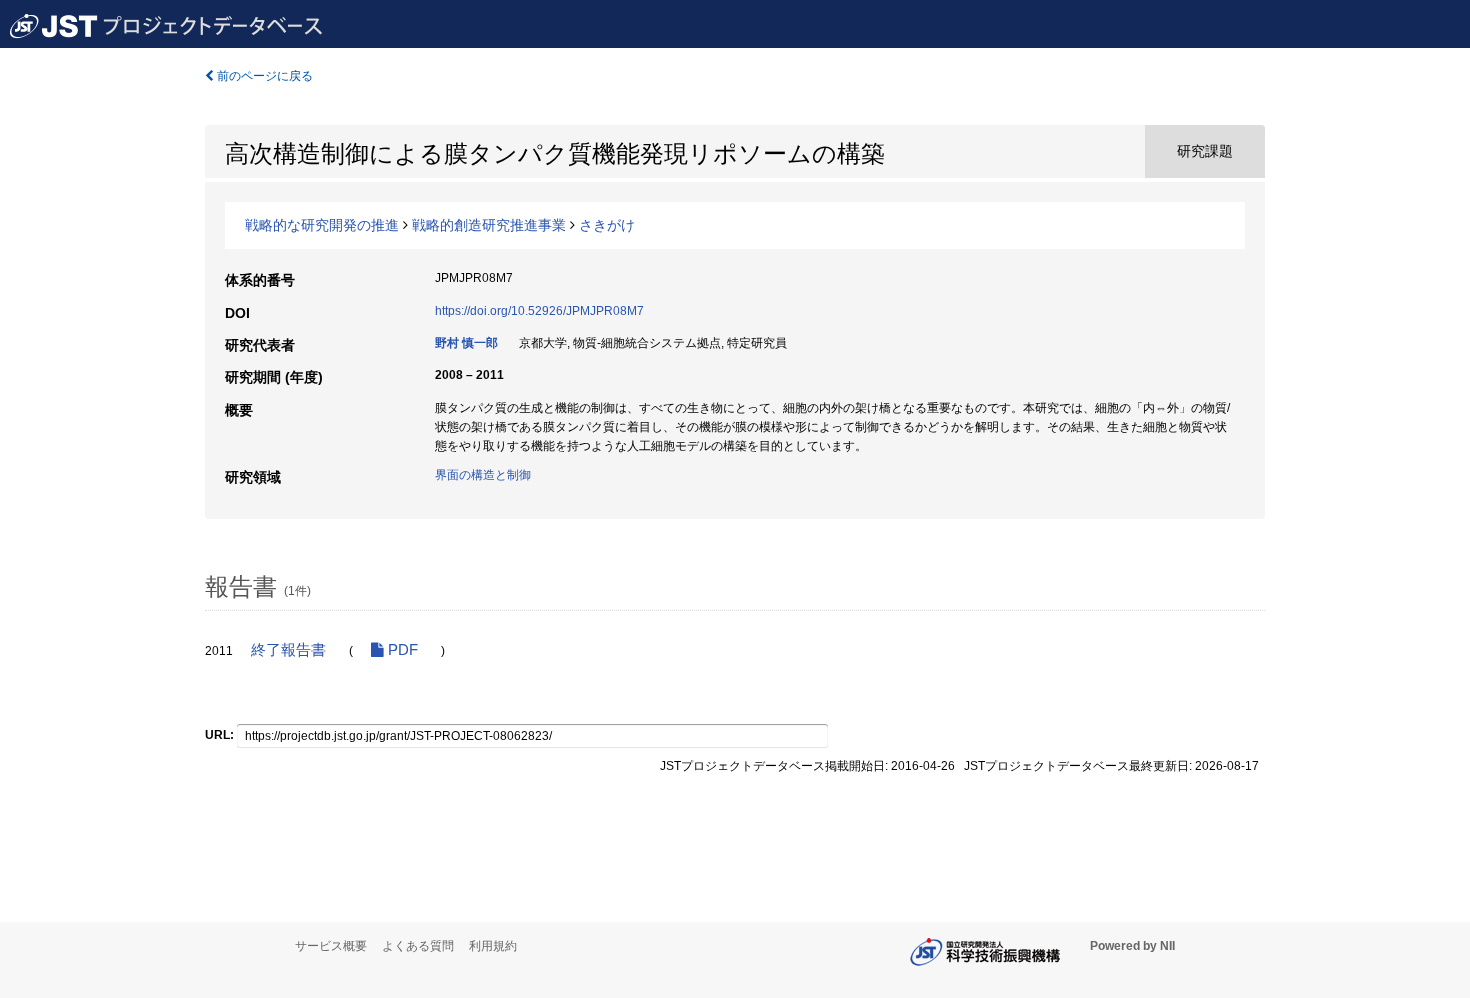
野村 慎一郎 (466, 343)
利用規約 (493, 946)
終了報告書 (288, 650)
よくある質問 (418, 946)
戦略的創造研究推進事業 (489, 225)
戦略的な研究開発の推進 (322, 225)
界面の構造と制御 (483, 475)
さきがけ (607, 225)
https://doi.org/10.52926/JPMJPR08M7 (539, 311)
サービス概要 (331, 946)
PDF (401, 650)
